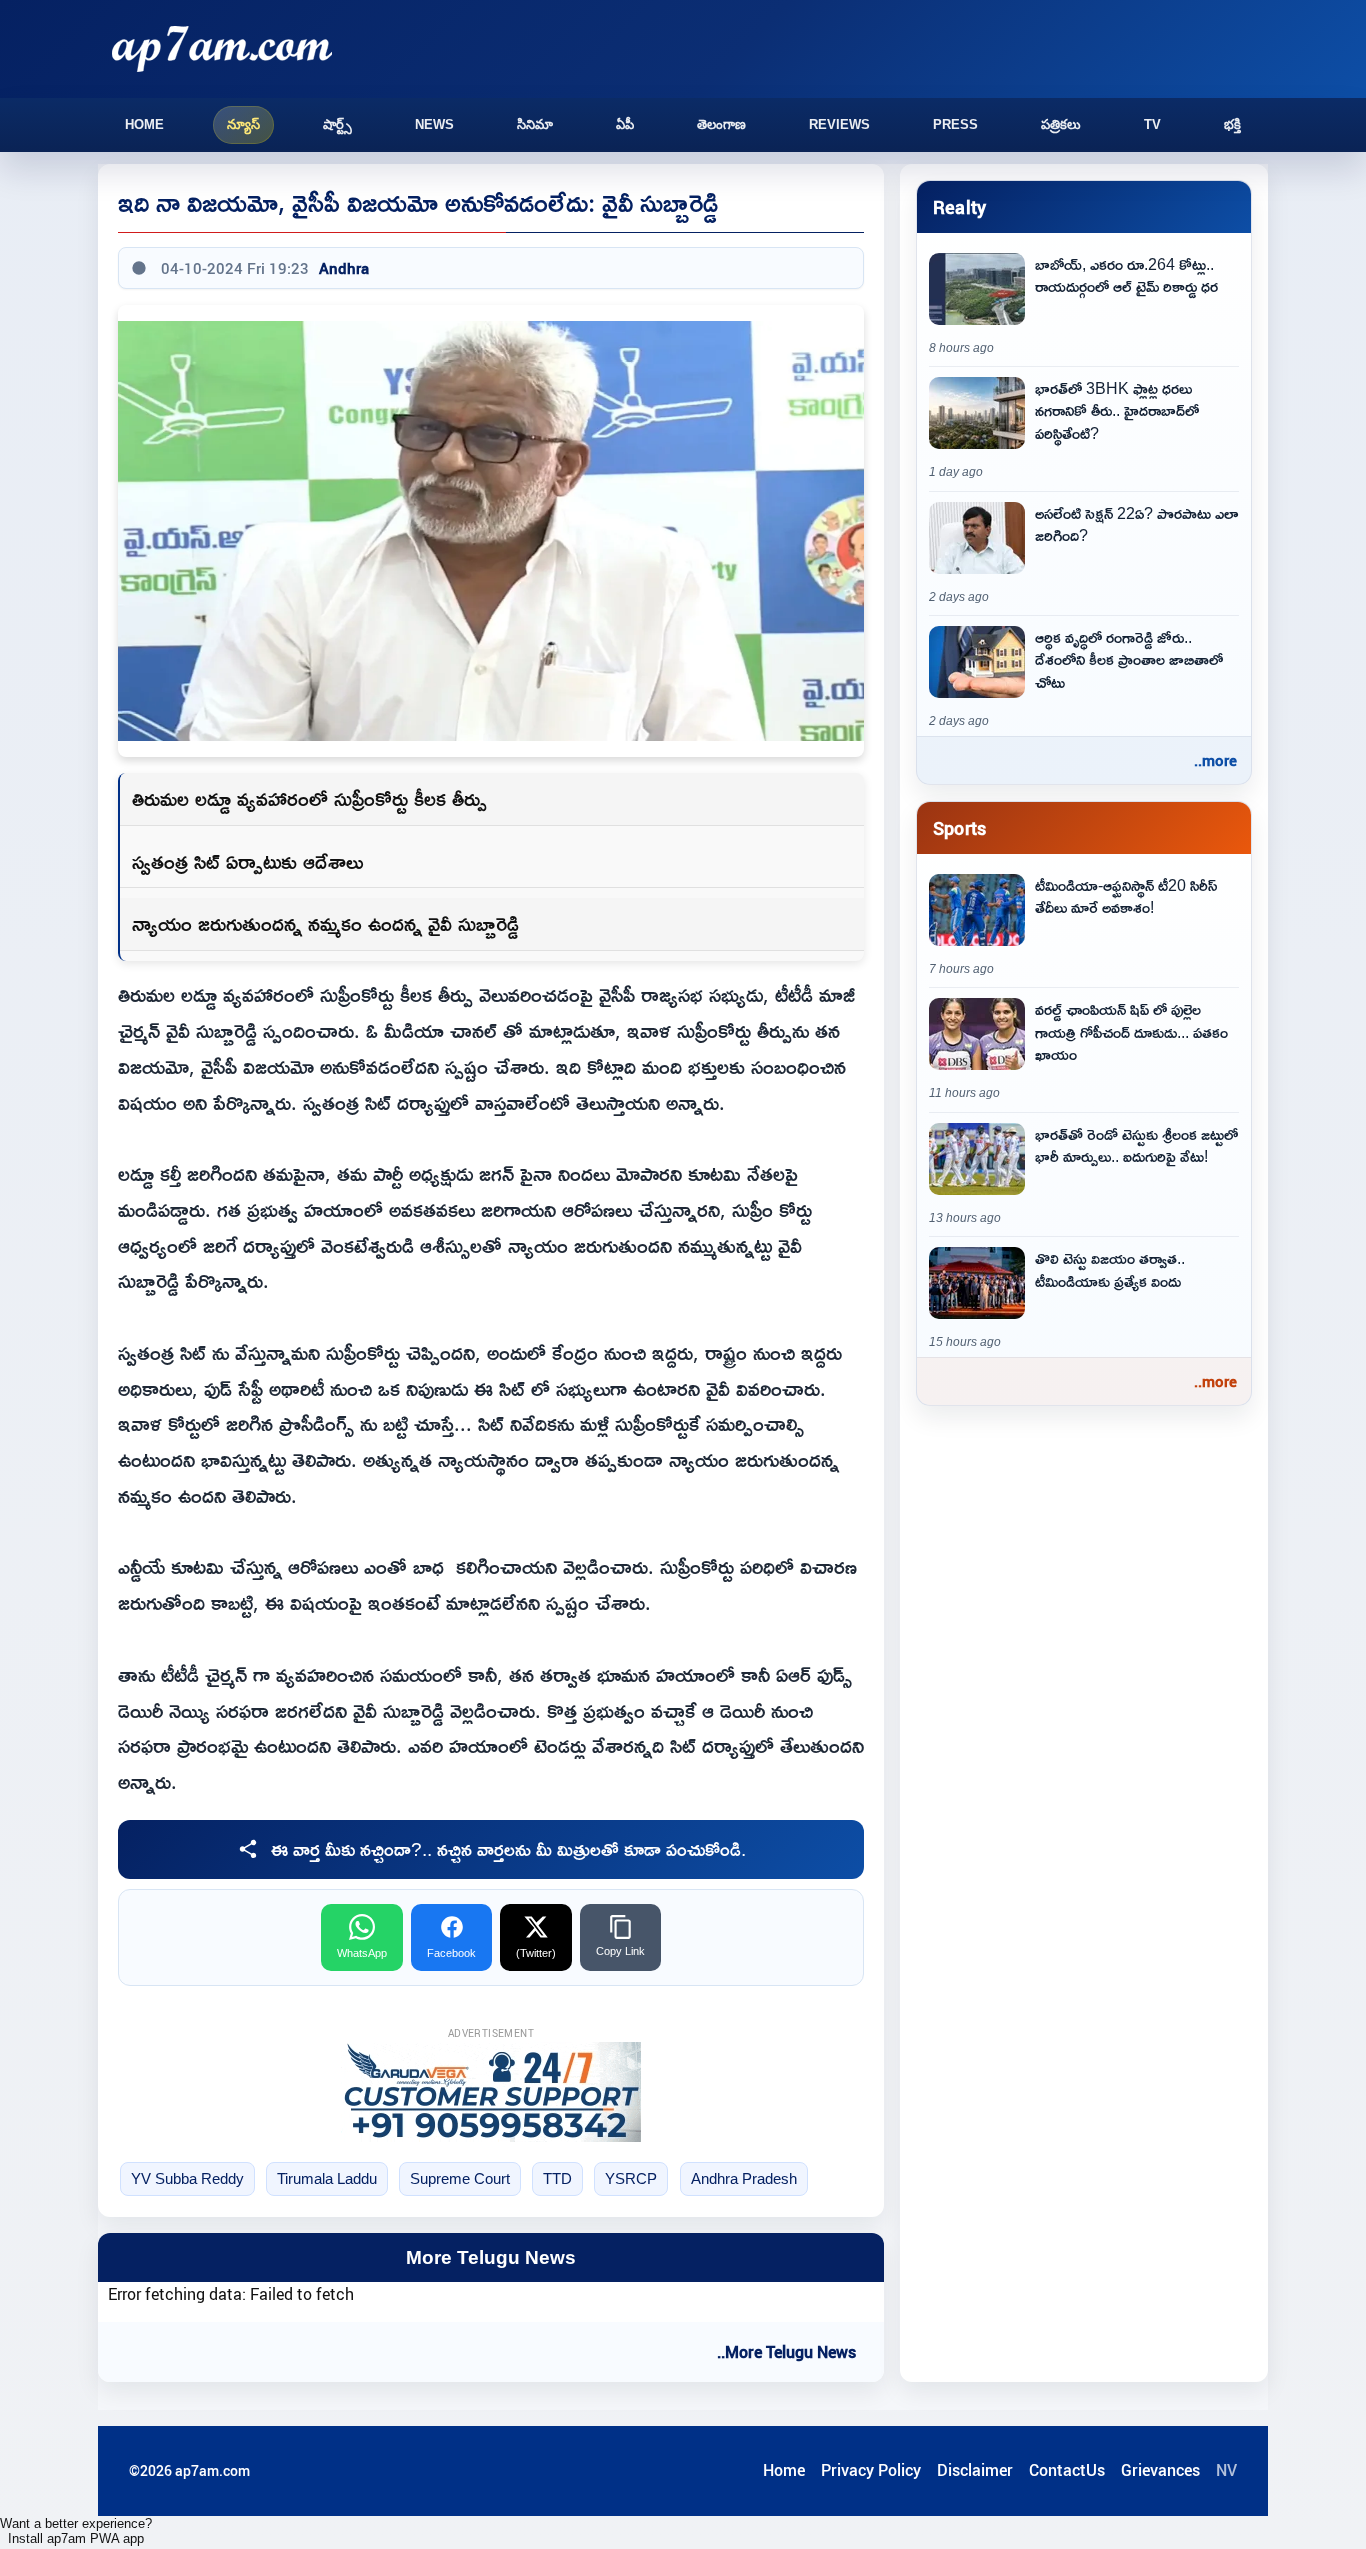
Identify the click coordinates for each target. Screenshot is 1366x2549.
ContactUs (1067, 2470)
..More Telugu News (786, 2352)
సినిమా (535, 124)
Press (955, 124)
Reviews (839, 124)
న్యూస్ (243, 124)
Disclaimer (975, 2470)
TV (1152, 124)
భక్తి (1232, 124)
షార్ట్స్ (337, 124)
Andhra (344, 268)
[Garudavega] (491, 2092)
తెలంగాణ (721, 124)
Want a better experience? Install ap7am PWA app (76, 2531)
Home (144, 124)
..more (1215, 760)
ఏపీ (625, 124)
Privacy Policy (871, 2470)
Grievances (1160, 2470)
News (434, 124)
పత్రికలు (1061, 124)
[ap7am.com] (222, 48)
